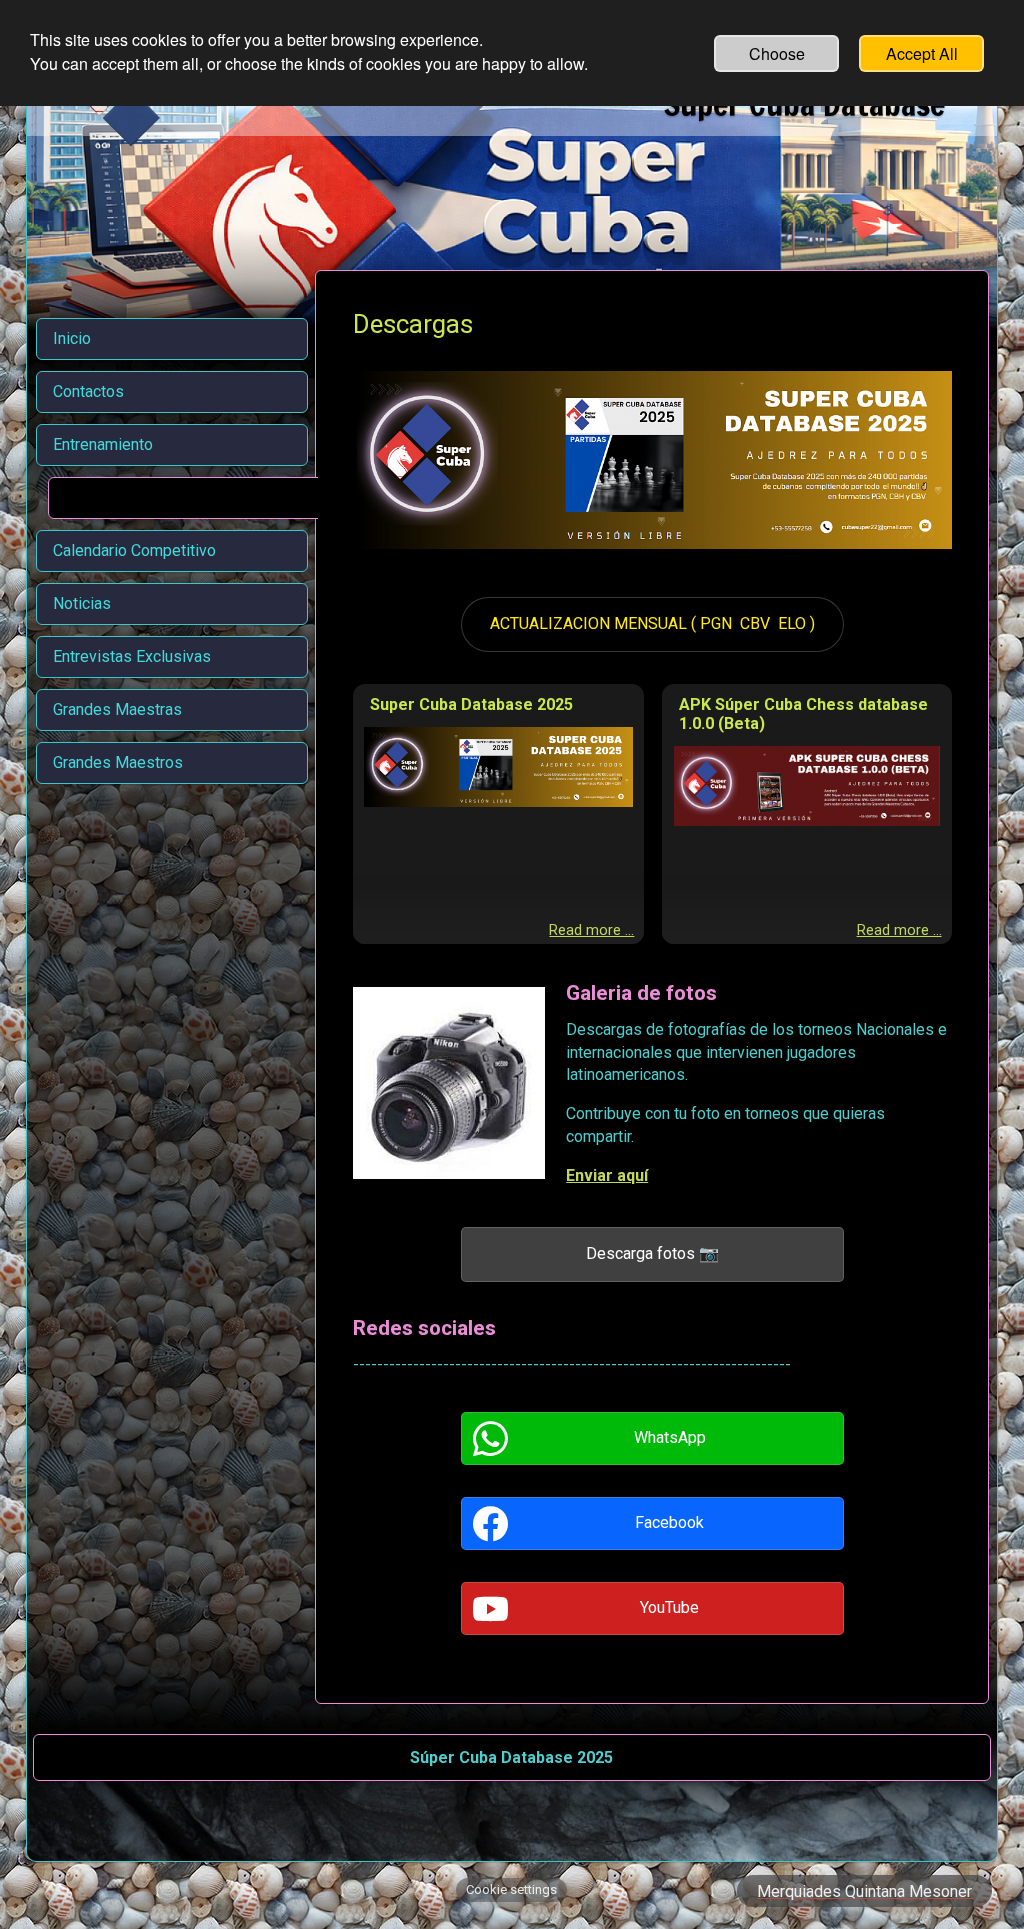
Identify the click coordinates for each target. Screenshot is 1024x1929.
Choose (777, 53)
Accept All (922, 53)
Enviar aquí (607, 1175)
